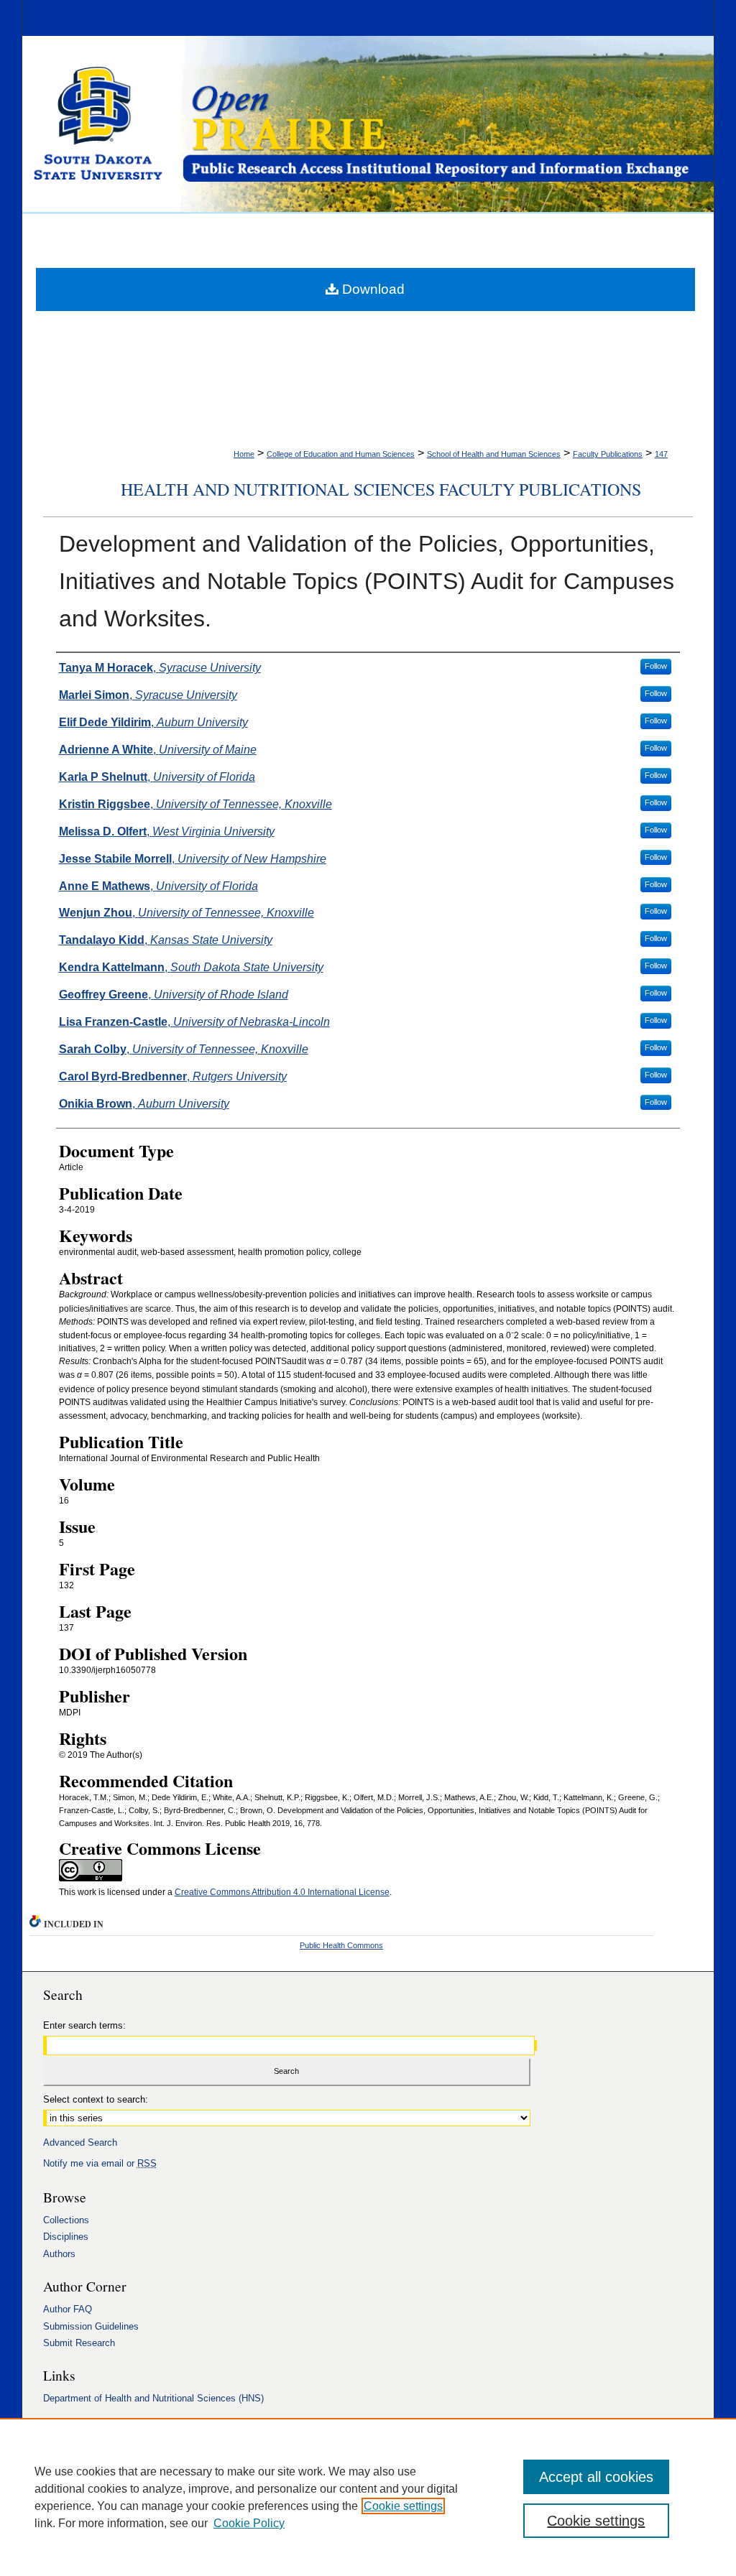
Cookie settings (403, 2506)
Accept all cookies (596, 2477)
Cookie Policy (249, 2523)
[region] (368, 2497)
